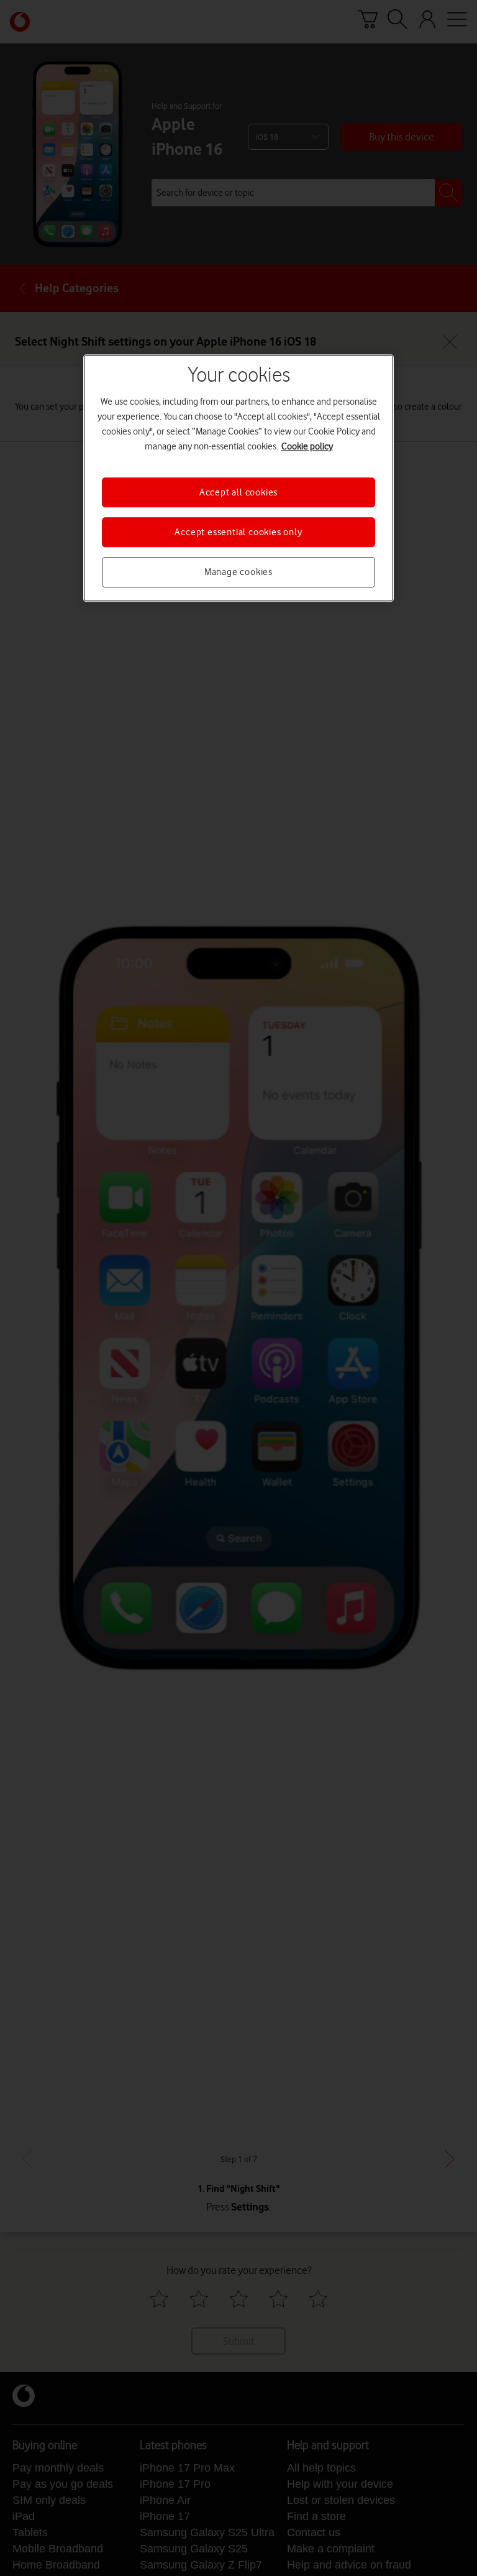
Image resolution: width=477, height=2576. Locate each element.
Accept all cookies (238, 492)
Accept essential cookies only (238, 532)
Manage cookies (238, 573)
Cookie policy (307, 446)
